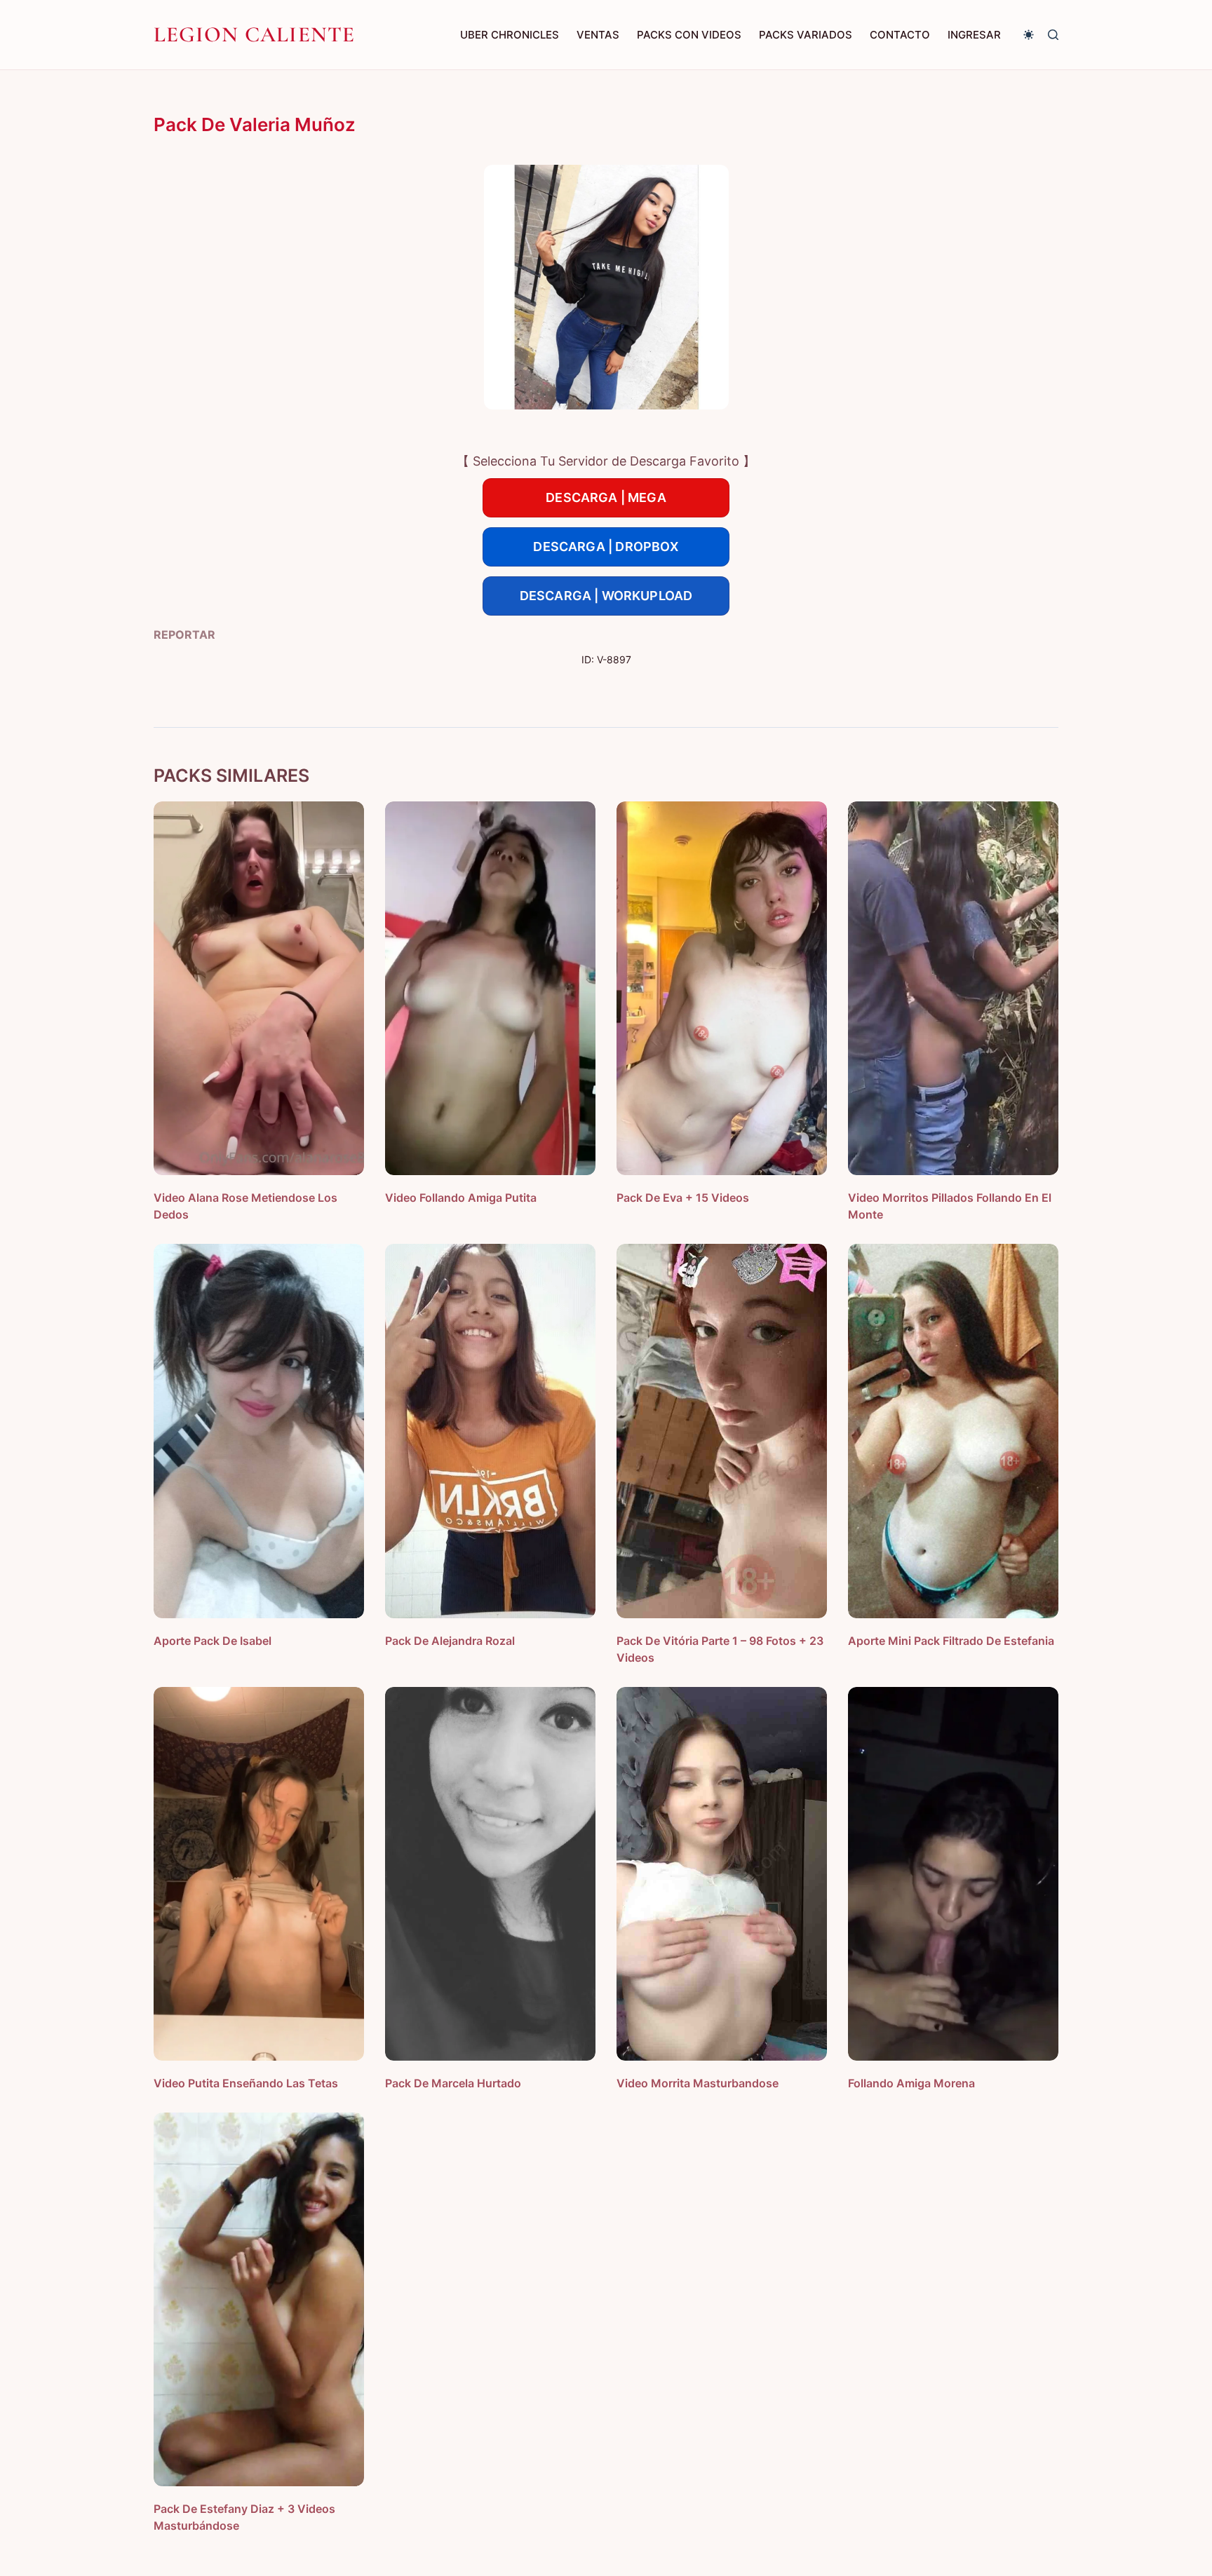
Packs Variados (806, 35)
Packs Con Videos (689, 35)
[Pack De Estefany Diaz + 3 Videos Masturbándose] (259, 2299)
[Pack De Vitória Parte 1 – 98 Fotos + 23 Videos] (722, 1431)
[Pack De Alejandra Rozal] (490, 1431)
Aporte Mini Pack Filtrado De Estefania (951, 1641)
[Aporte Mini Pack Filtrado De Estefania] (953, 1431)
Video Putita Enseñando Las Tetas (246, 2083)
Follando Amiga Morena (911, 2083)
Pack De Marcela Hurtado (453, 2083)
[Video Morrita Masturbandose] (722, 1874)
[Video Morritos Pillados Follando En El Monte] (953, 988)
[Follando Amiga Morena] (953, 1874)
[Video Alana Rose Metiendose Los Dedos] (259, 988)
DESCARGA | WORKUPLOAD (606, 596)
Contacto (900, 35)
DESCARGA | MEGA (606, 497)
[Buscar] (1053, 35)
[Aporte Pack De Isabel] (259, 1431)
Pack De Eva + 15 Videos (683, 1198)
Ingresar (974, 35)
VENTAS (598, 35)
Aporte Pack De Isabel (213, 1641)
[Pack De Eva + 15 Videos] (722, 988)
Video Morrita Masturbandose (698, 2083)
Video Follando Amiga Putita (461, 1198)
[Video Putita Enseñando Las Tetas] (259, 1874)
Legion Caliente (255, 34)
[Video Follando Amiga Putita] (490, 988)
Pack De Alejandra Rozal (450, 1641)
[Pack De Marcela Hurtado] (490, 1874)
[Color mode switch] (1029, 35)
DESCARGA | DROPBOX (606, 547)
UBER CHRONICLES (510, 35)
